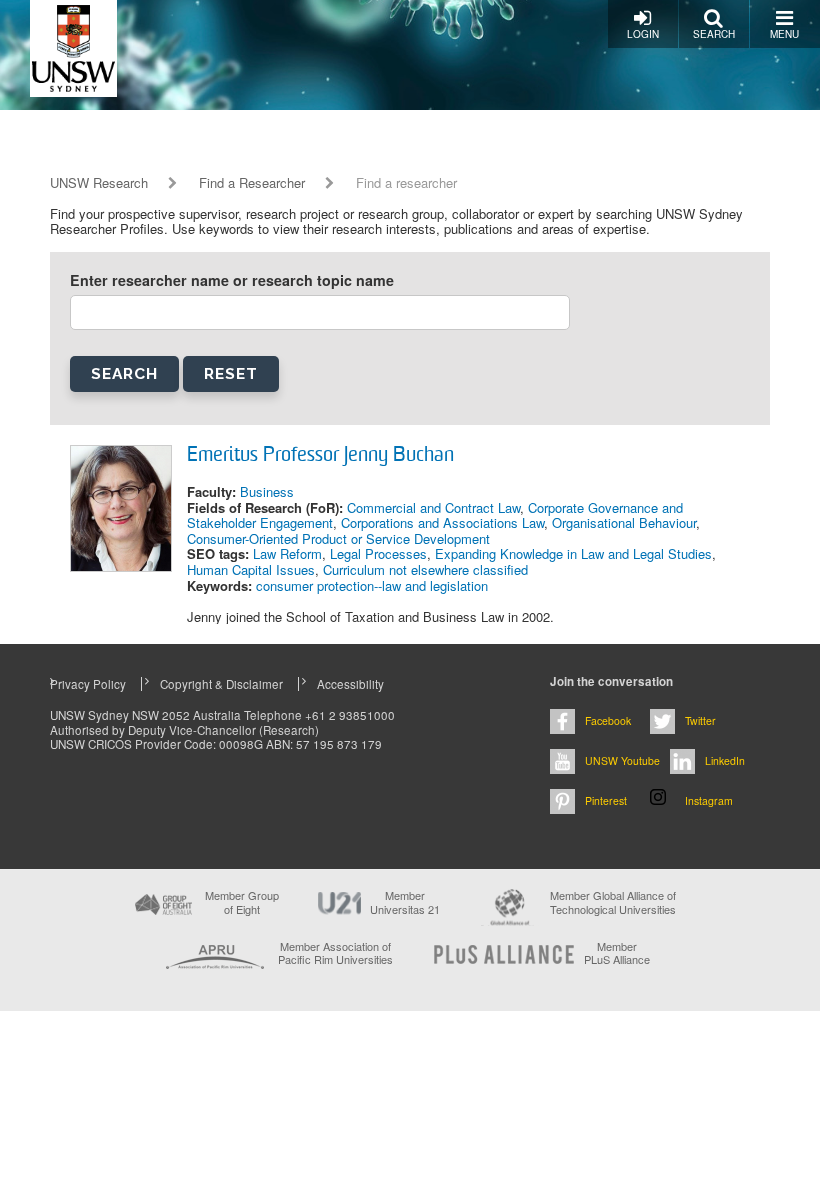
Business (267, 491)
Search (714, 34)
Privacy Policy (88, 684)
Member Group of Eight (242, 902)
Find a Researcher (252, 183)
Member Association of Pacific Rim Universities (335, 953)
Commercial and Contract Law (433, 507)
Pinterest (606, 800)
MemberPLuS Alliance (617, 953)
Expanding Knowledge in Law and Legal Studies (573, 553)
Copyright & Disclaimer (221, 684)
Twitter (700, 720)
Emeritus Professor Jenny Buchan (320, 456)
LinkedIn (725, 760)
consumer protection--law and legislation (372, 585)
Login (643, 34)
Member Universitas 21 (405, 902)
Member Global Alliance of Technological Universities (613, 902)
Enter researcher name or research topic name (232, 280)
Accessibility (350, 684)
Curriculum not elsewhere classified (425, 569)
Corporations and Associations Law (442, 522)
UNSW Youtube (622, 760)
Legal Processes (378, 553)
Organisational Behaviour (624, 522)
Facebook (608, 720)
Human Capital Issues (251, 569)
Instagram (709, 800)
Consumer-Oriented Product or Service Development (338, 538)
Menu (784, 34)
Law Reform (287, 553)
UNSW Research (99, 183)
